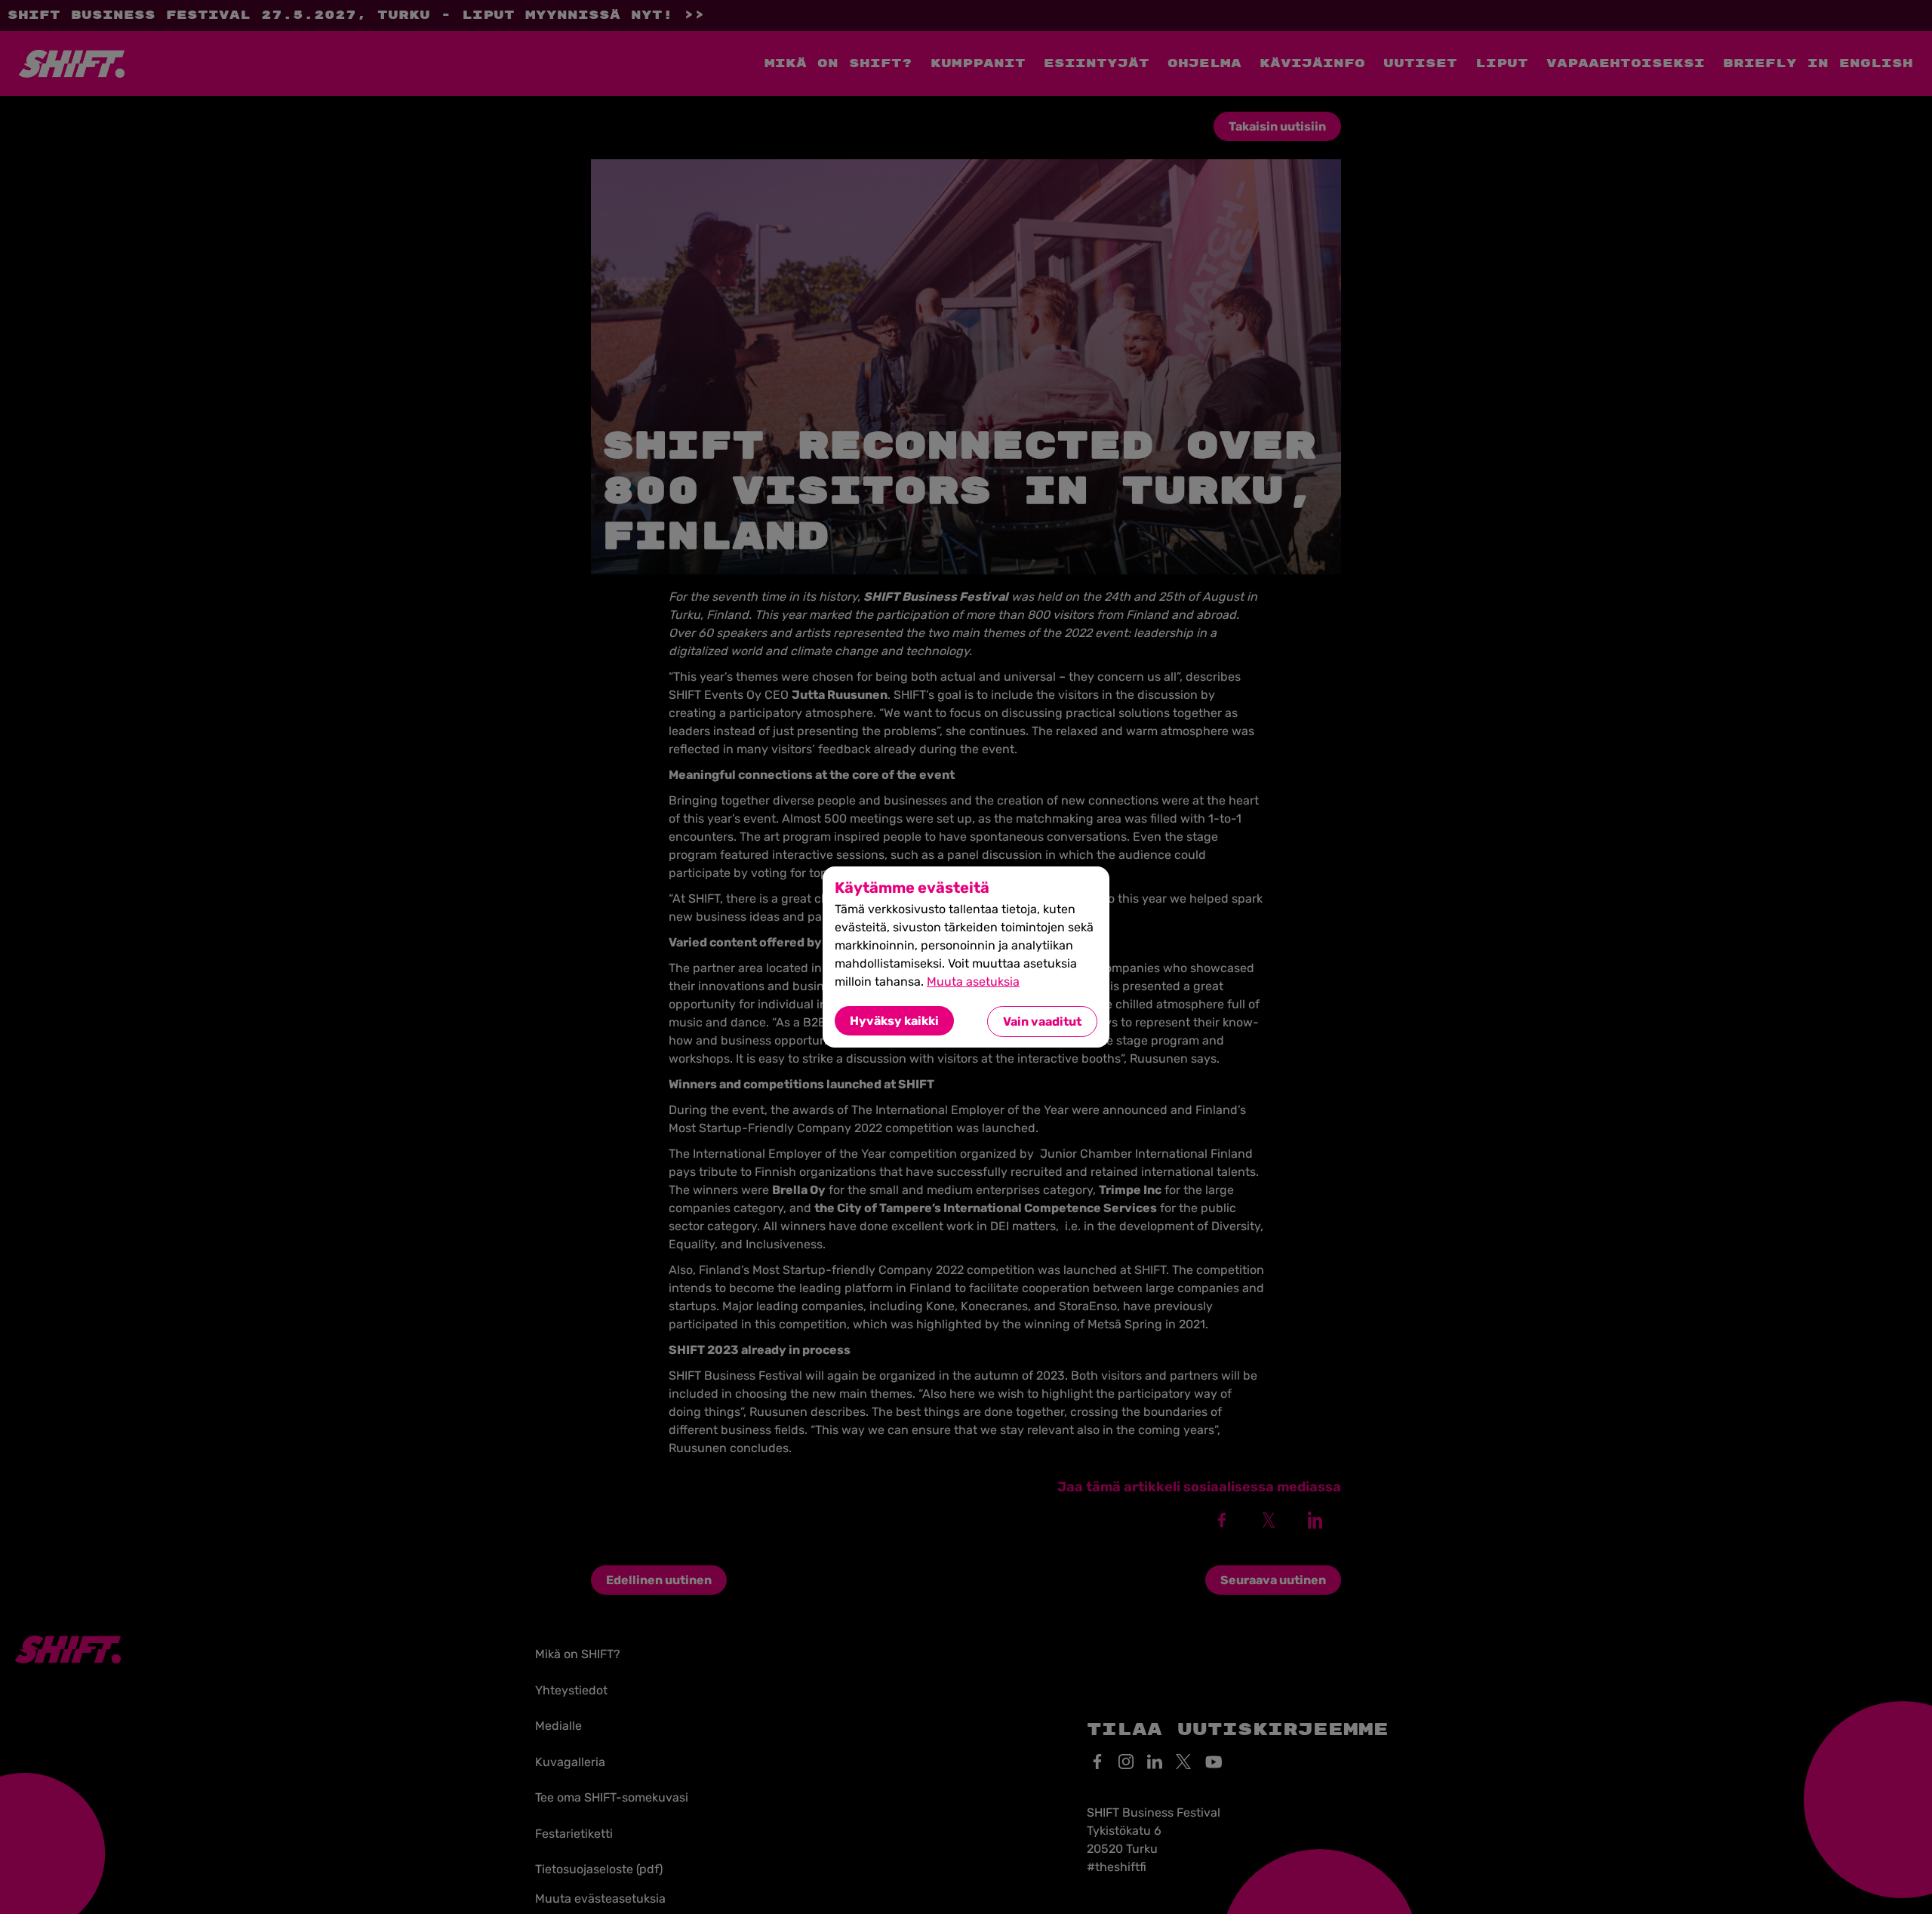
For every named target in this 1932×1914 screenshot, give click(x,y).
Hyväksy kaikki (894, 1021)
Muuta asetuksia (973, 982)
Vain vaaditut (1042, 1022)
